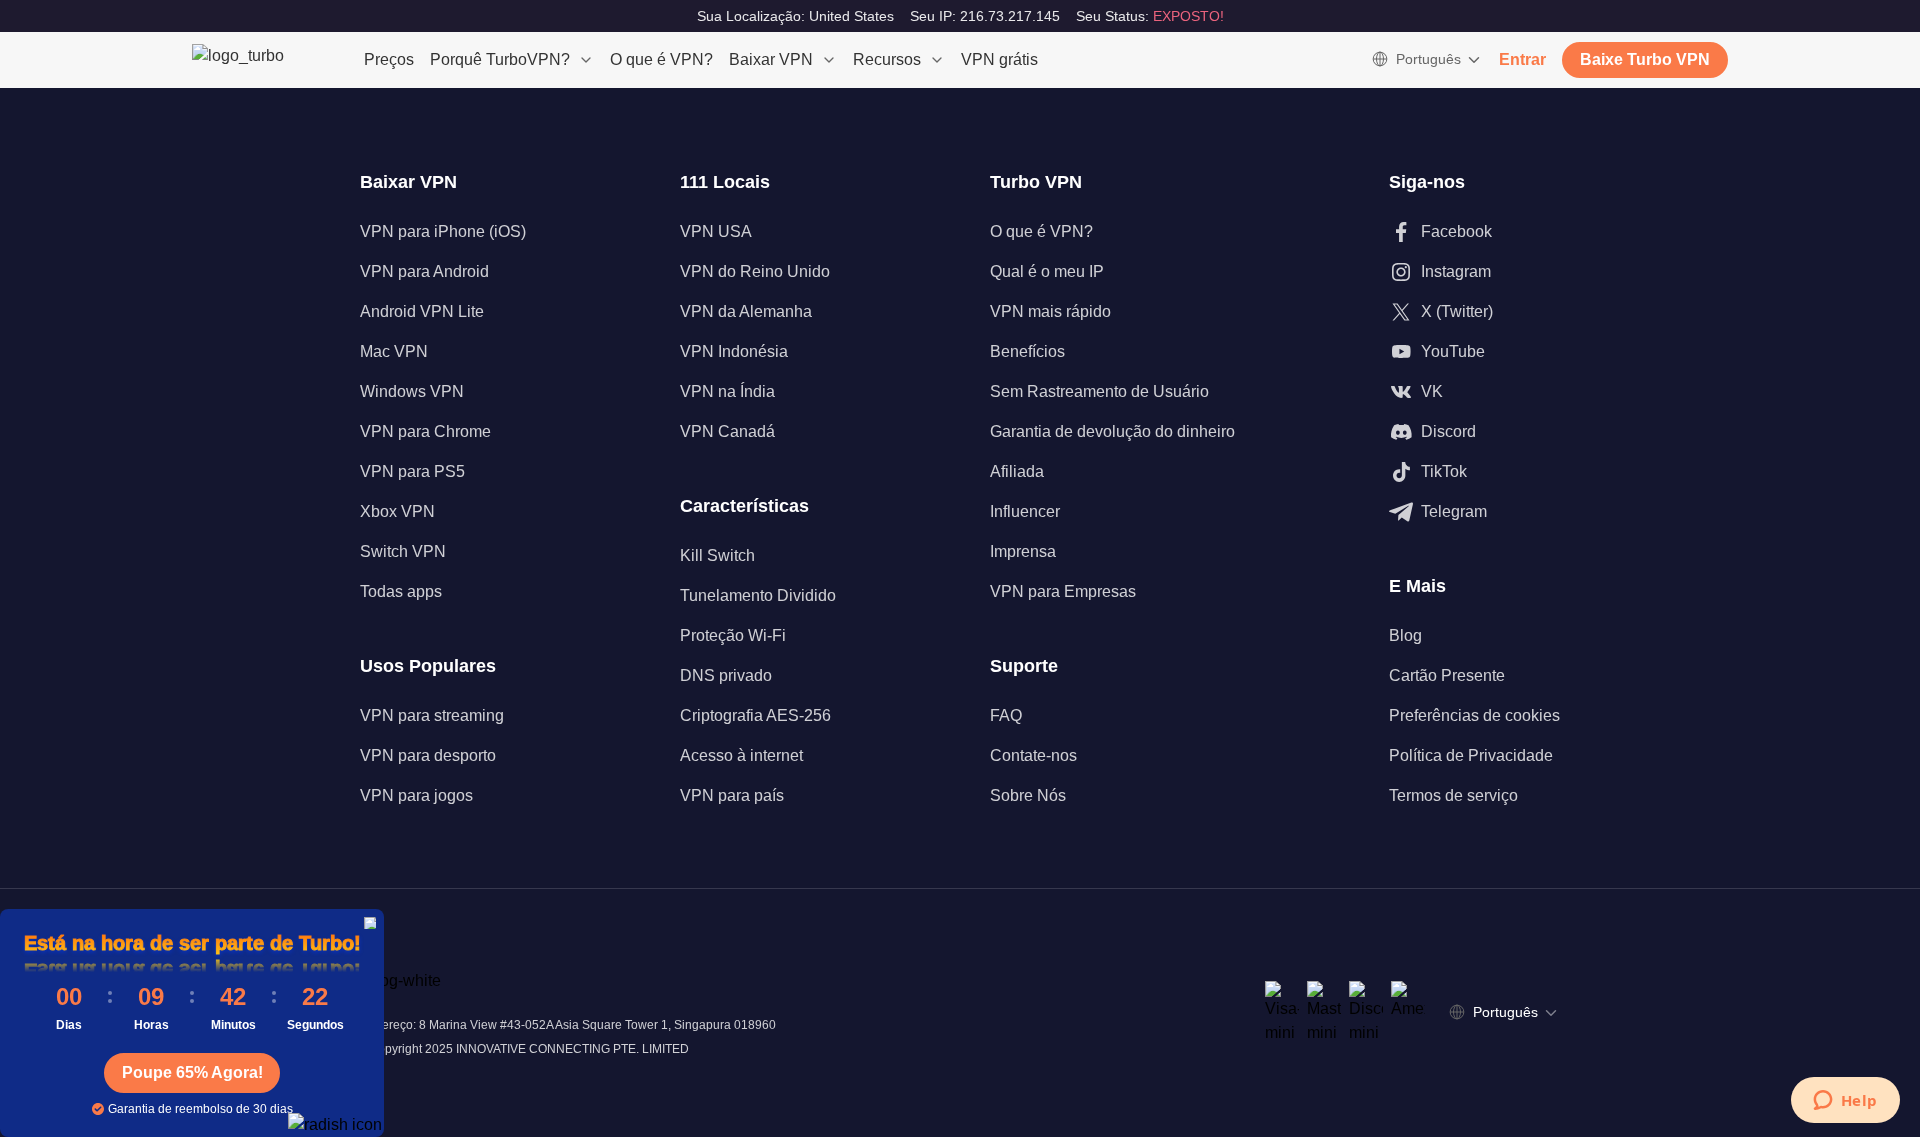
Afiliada (1017, 471)
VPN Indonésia (734, 351)
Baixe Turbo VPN (1645, 59)
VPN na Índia (727, 391)
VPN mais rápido (1050, 311)
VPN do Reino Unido (755, 271)
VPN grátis (999, 59)
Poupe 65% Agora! (192, 1072)
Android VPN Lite (422, 311)
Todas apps (401, 591)
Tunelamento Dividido (758, 595)
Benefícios (1027, 351)
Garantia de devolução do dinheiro (1112, 431)
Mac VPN (394, 351)
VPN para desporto (428, 755)
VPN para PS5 (412, 471)
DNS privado (726, 675)
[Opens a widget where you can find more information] (1845, 1102)
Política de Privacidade (1471, 755)
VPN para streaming (432, 715)
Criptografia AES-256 (755, 715)
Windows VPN (412, 391)
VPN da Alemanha (746, 311)
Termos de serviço (1453, 795)
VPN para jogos (416, 795)
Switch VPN (403, 551)
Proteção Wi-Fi (733, 635)
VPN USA (716, 231)
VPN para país (732, 795)
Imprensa (1023, 551)
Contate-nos (1033, 755)
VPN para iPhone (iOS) (443, 231)
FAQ (1006, 715)
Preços (389, 59)
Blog (1405, 635)
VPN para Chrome (425, 431)
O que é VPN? (661, 59)
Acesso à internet (741, 755)
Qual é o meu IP (1047, 271)
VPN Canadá (727, 431)
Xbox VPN (397, 511)
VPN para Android (424, 271)
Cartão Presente (1447, 675)
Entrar (1522, 59)
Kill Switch (717, 555)
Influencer (1025, 511)
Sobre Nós (1028, 795)
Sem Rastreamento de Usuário (1099, 391)
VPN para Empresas (1063, 591)
